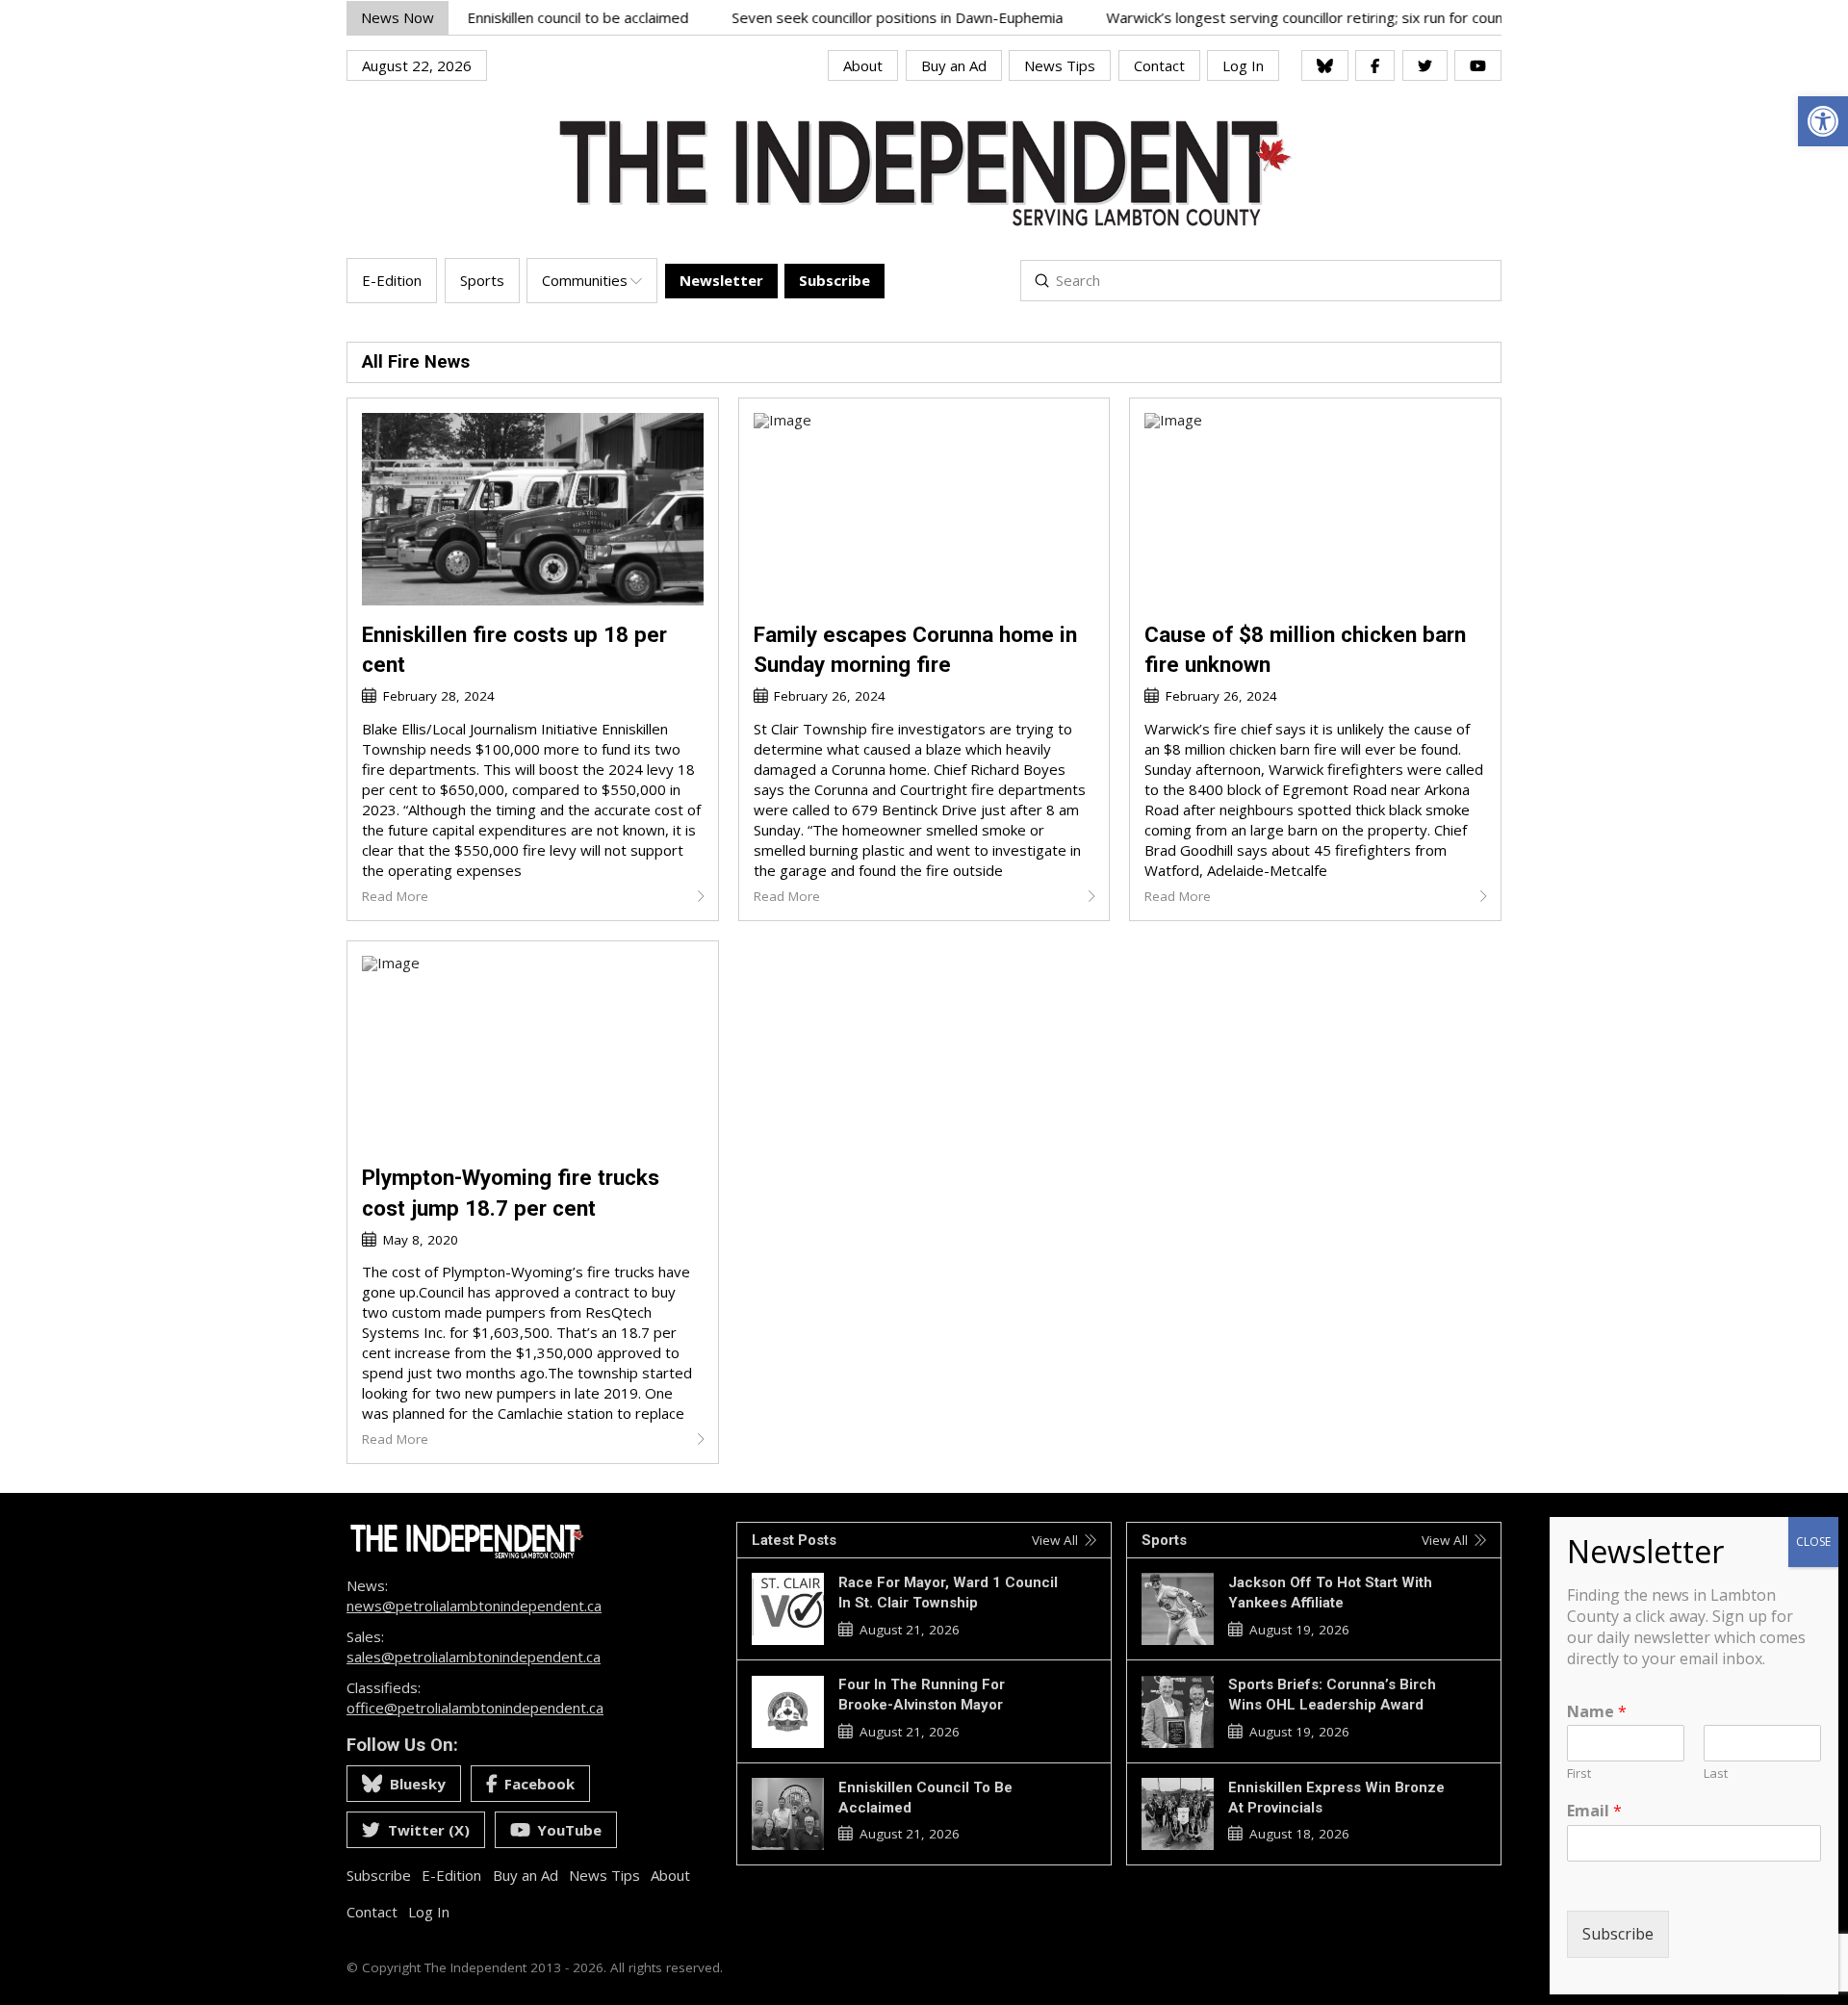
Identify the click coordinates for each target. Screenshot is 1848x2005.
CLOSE (1813, 1542)
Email (1594, 1812)
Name (1597, 1712)
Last (1716, 1774)
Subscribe (1618, 1934)
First (1579, 1774)
